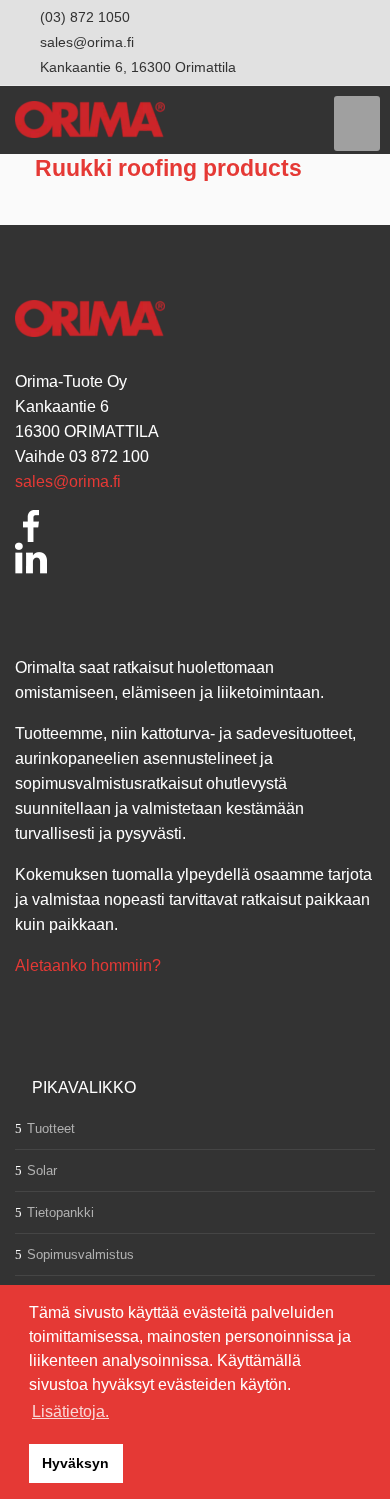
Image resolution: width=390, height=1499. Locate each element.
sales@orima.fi (68, 481)
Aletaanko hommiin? (88, 965)
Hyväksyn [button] (75, 1463)
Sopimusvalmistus (80, 1254)
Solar (42, 1170)
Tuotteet (51, 1128)
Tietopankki (60, 1212)
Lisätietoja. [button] (70, 1411)
